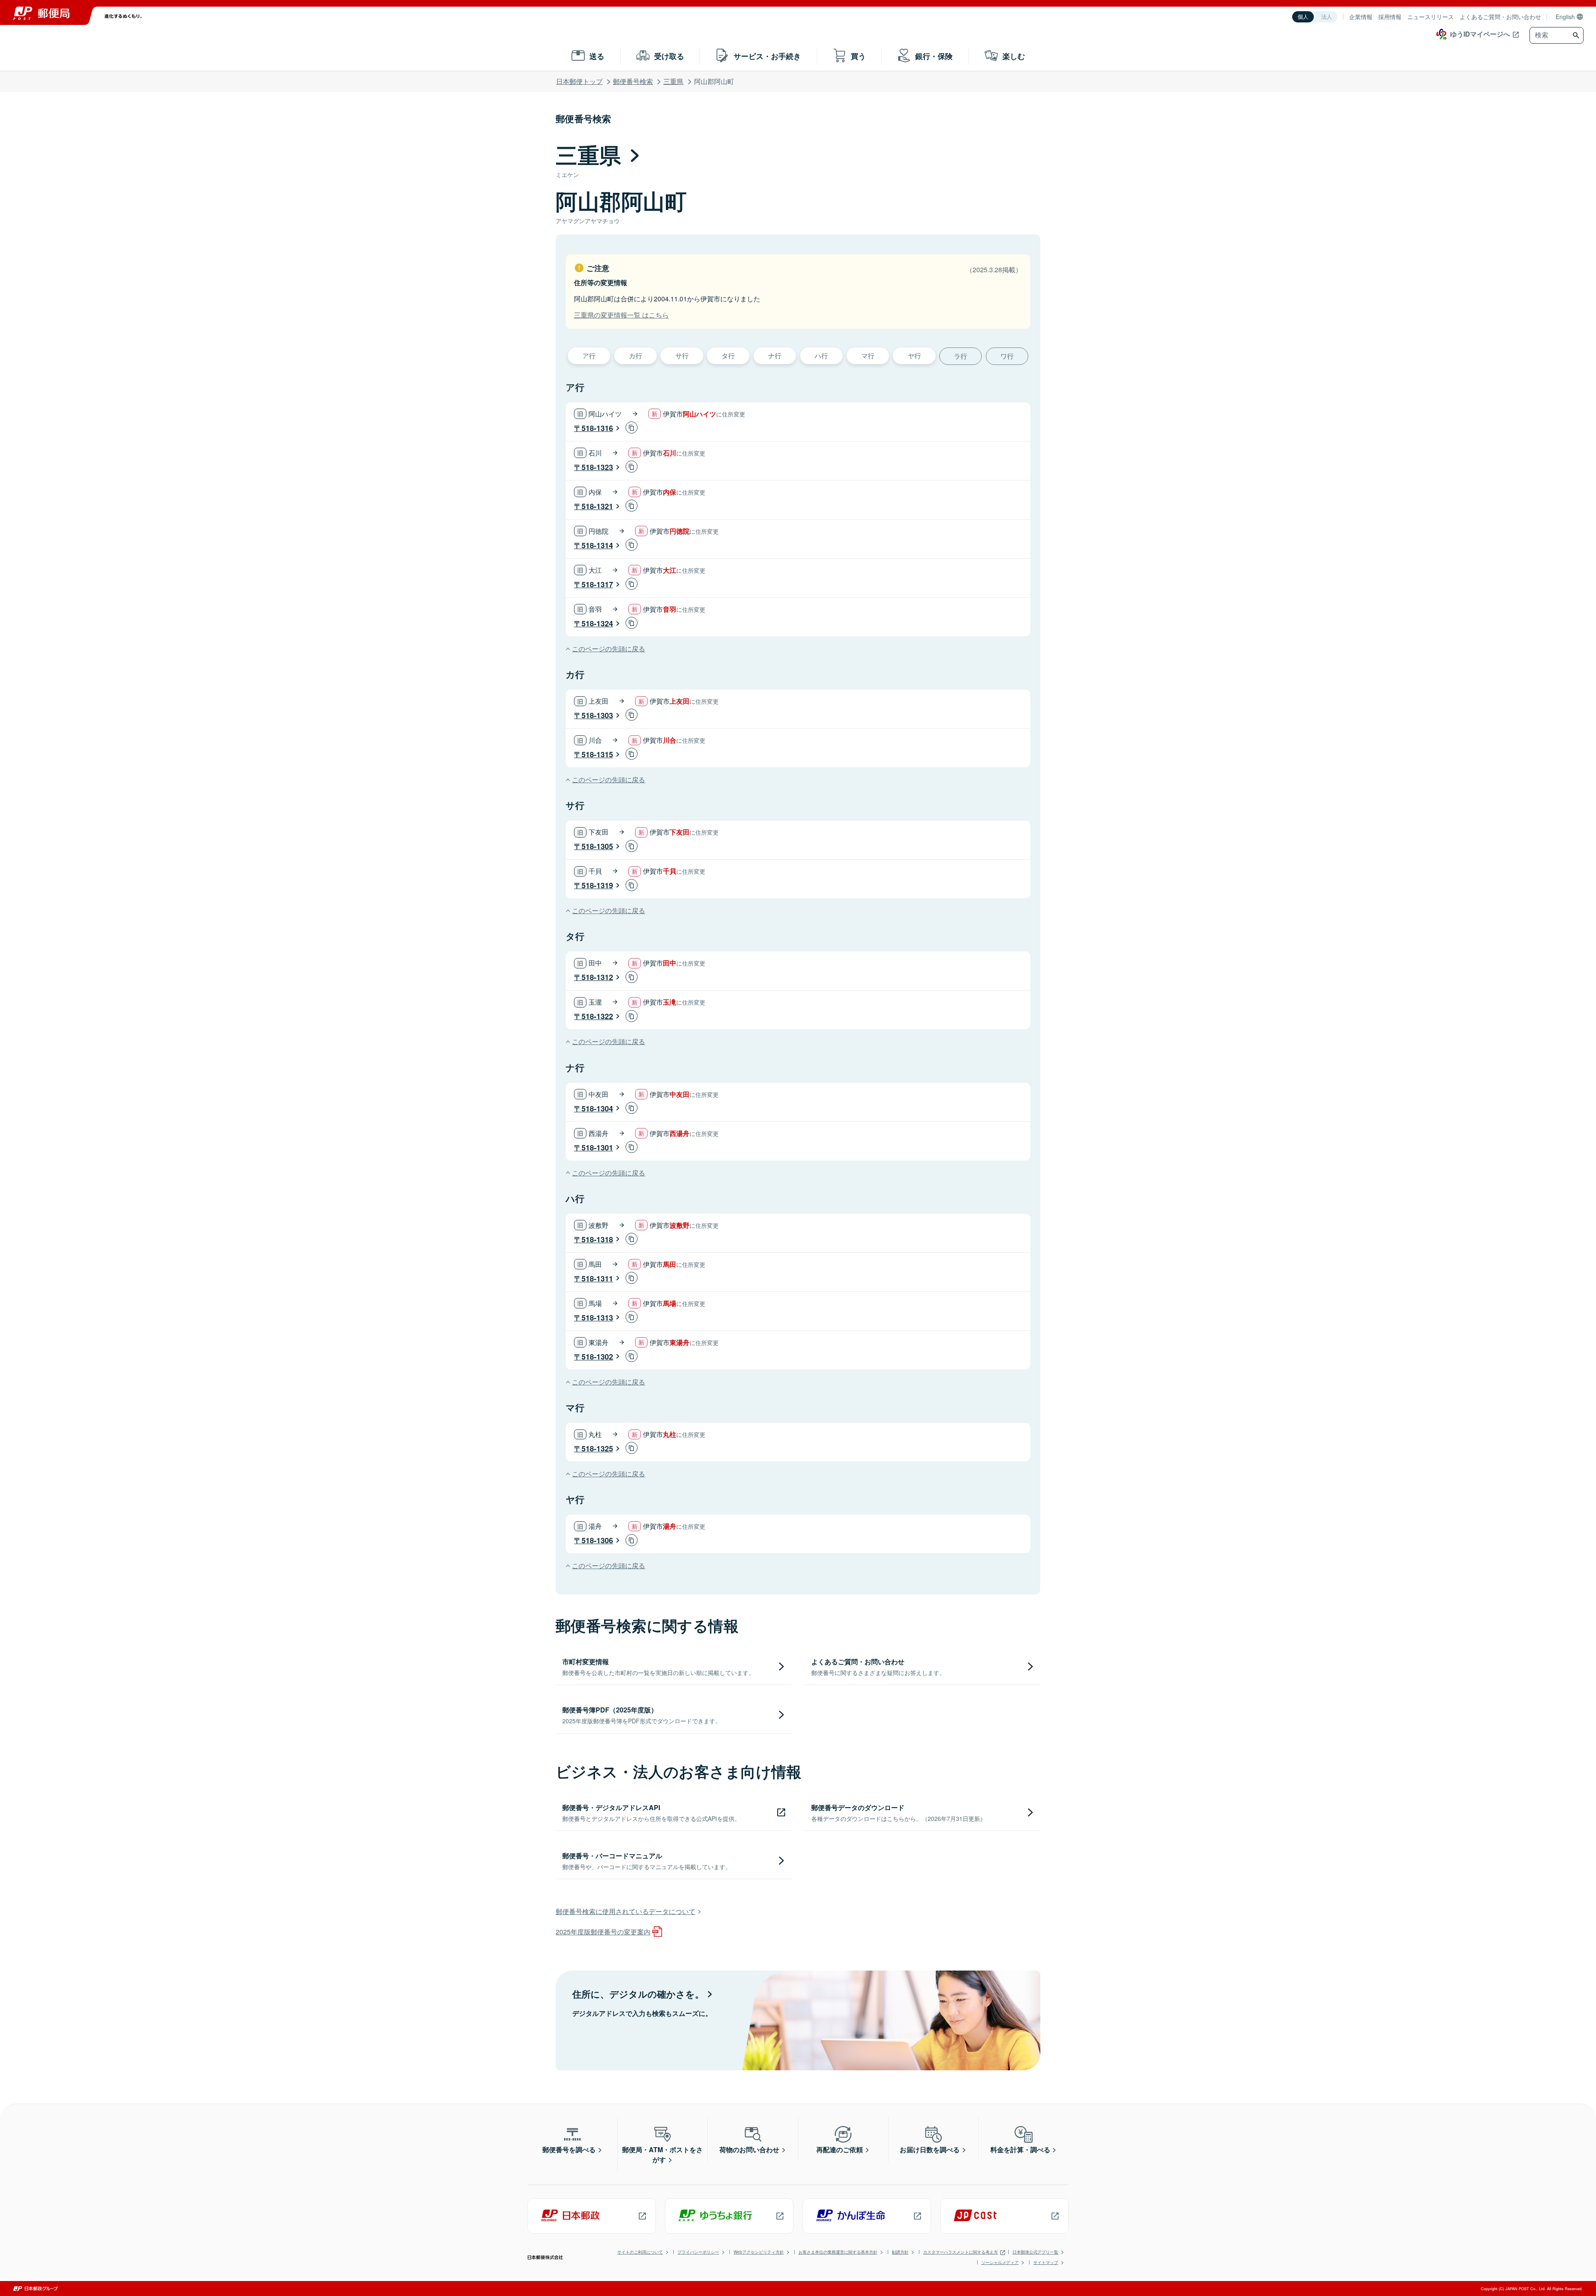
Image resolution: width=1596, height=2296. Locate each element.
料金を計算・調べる (1020, 2149)
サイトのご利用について (640, 2252)
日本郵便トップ (579, 81)
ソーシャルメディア (1000, 2262)
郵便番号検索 (633, 81)
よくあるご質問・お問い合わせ (1500, 17)
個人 (1303, 17)
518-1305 (597, 846)
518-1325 (597, 1449)
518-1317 (597, 584)
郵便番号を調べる (569, 2149)
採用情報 (1390, 17)
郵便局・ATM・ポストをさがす (663, 2154)
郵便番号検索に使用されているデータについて (626, 1911)
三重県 (673, 81)
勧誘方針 (900, 2252)
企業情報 (1361, 17)
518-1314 (597, 545)
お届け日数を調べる (930, 2149)
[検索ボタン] (1577, 35)
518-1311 (597, 1279)
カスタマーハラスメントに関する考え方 (961, 2252)
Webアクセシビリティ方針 (759, 2252)
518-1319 (597, 885)
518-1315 (597, 754)
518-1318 (597, 1239)
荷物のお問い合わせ (749, 2149)
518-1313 (597, 1318)
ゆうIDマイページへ (1480, 34)
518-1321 (597, 506)
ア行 (589, 356)
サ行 (682, 356)
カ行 (635, 356)
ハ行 (821, 356)
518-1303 (597, 715)
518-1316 (597, 428)
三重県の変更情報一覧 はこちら (621, 315)
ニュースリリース (1431, 17)
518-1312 (597, 977)
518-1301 (597, 1148)
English (1565, 17)
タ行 (728, 356)
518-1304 (597, 1109)
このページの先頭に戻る (608, 649)
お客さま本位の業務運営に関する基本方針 (838, 2252)
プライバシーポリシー (698, 2252)
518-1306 (597, 1540)
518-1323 (597, 467)
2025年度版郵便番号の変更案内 (603, 1932)
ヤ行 (914, 356)
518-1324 (597, 623)
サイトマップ (1046, 2262)
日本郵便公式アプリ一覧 (1035, 2252)
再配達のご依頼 (840, 2149)
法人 (1327, 17)
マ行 (868, 356)
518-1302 (597, 1357)
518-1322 (597, 1016)
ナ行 (775, 356)
